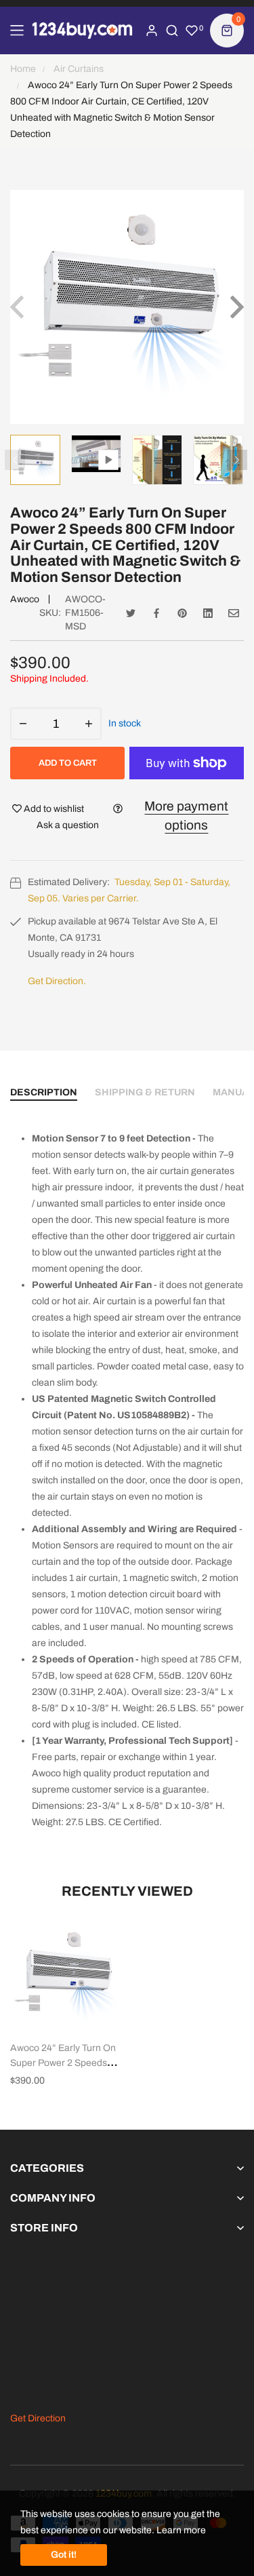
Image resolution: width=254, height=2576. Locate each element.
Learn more (181, 2530)
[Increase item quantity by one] (89, 724)
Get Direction (38, 2418)
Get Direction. (57, 981)
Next (237, 460)
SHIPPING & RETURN (145, 1092)
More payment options (186, 816)
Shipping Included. (49, 679)
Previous (15, 460)
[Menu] (17, 31)
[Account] (152, 31)
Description (44, 1092)
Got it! (64, 2555)
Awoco (25, 599)
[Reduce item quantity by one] (23, 724)
